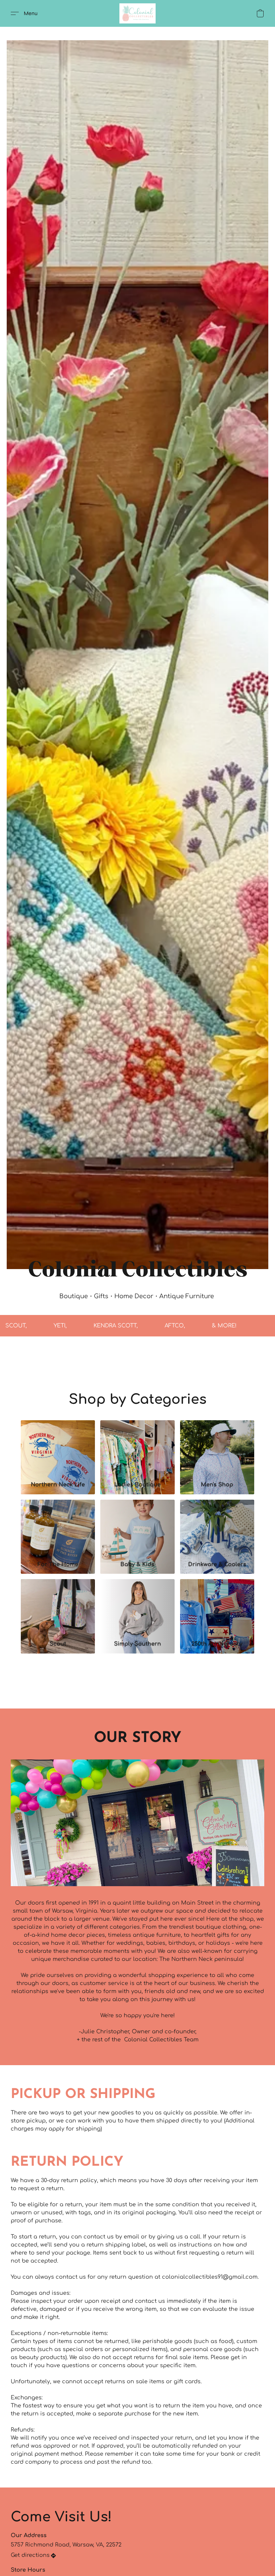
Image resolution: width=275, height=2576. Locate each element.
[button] (137, 13)
